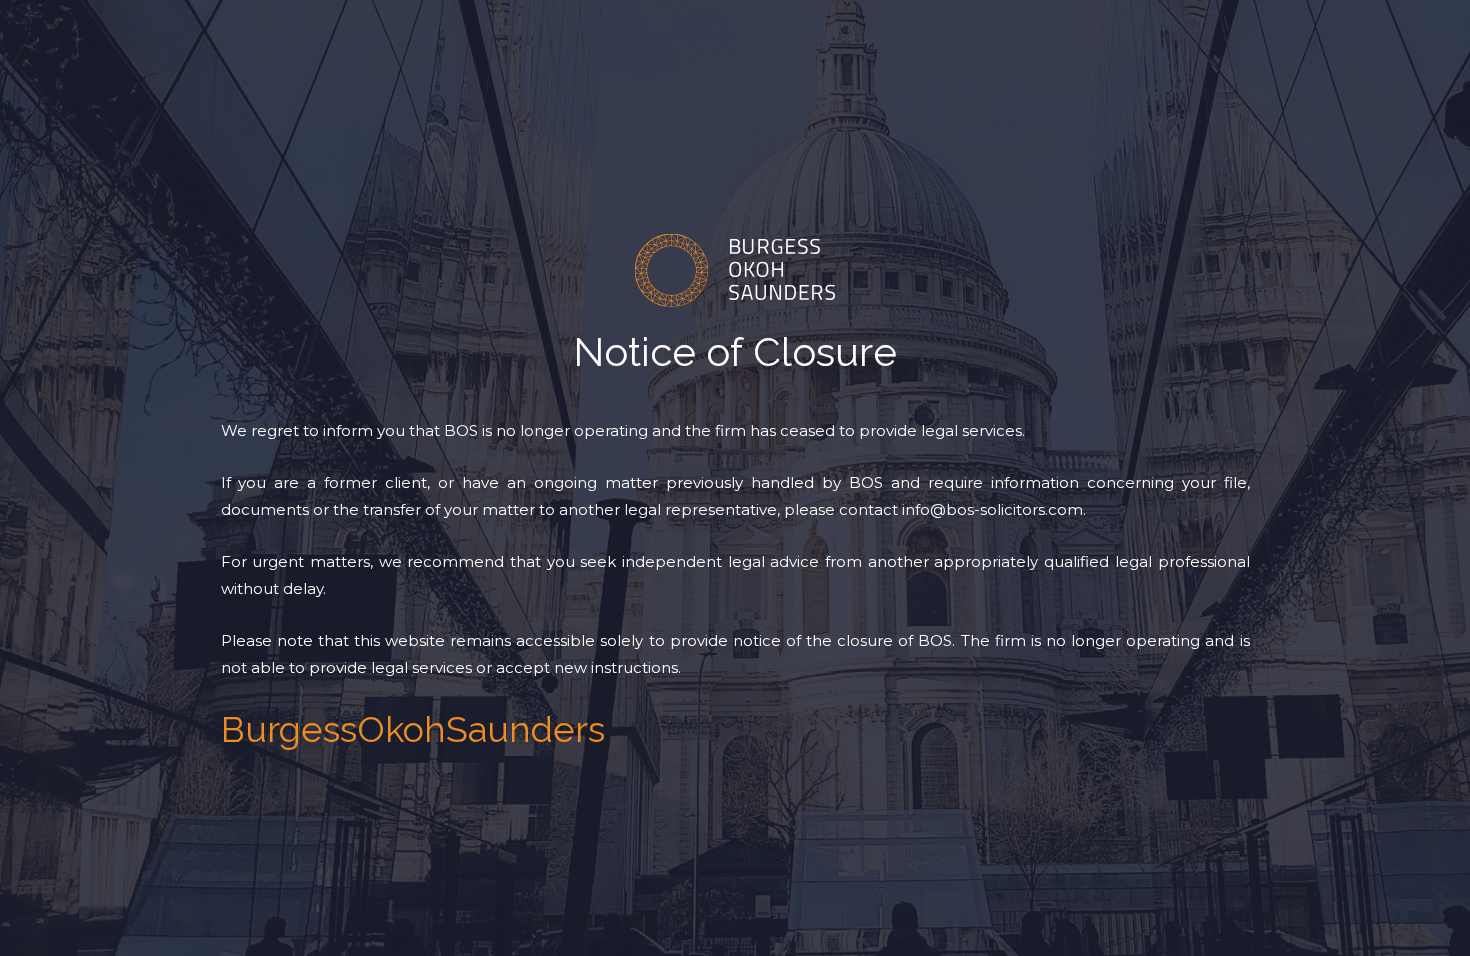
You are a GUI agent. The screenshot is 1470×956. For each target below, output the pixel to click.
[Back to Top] (1427, 923)
